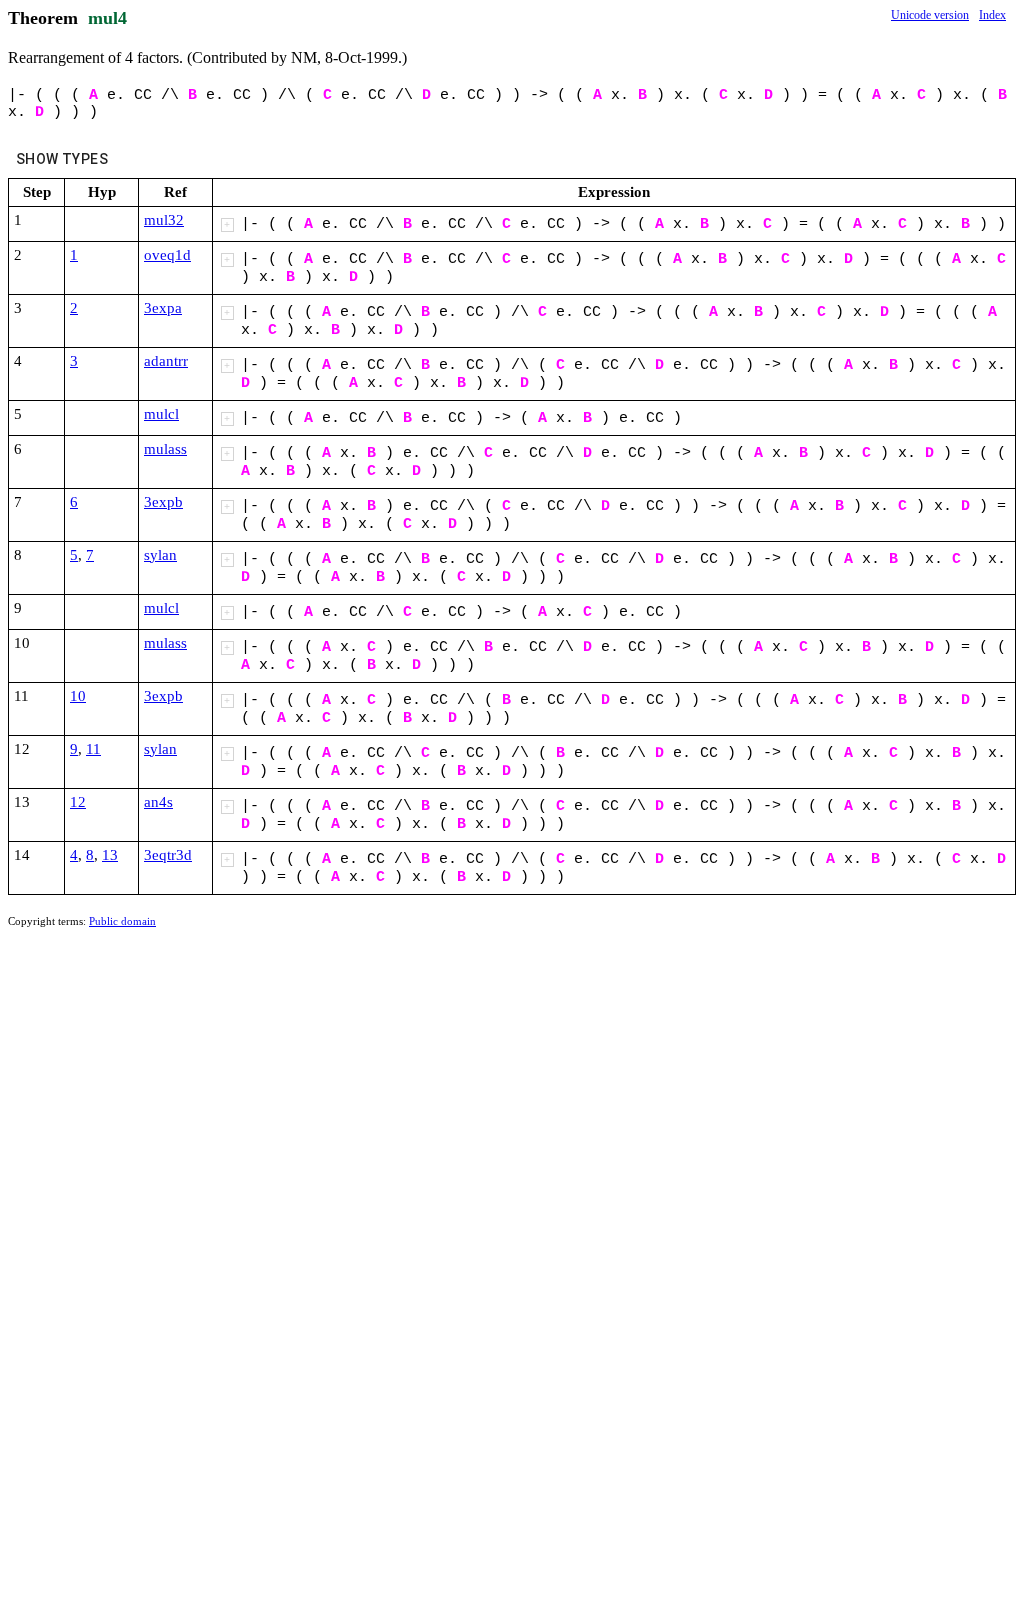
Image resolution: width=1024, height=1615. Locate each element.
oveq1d (167, 255)
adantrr (166, 361)
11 (93, 749)
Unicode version (930, 15)
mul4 (107, 18)
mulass (165, 449)
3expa (163, 308)
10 (78, 696)
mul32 (164, 220)
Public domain (122, 921)
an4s (158, 802)
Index (992, 15)
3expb (163, 502)
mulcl (161, 414)
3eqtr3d (168, 855)
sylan (160, 555)
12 (78, 802)
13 (110, 855)
